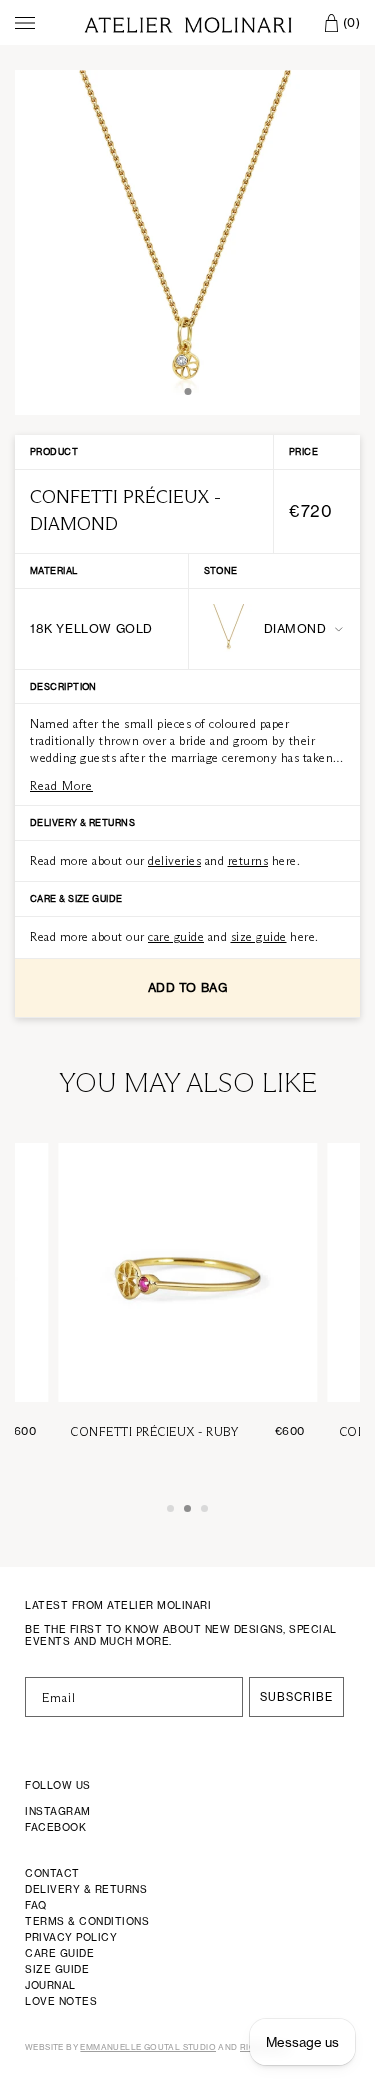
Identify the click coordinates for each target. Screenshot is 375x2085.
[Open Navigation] (25, 23)
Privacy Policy (71, 1937)
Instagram (58, 1811)
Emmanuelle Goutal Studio (148, 2047)
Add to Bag (188, 987)
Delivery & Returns (86, 1889)
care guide (176, 936)
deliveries (174, 860)
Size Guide (57, 1969)
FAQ (36, 1905)
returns (248, 860)
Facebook (55, 1827)
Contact (52, 1873)
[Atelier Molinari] (188, 22)
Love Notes (61, 2001)
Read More (61, 785)
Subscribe (296, 1697)
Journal (50, 1985)
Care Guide (59, 1953)
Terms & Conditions (87, 1921)
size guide (259, 936)
